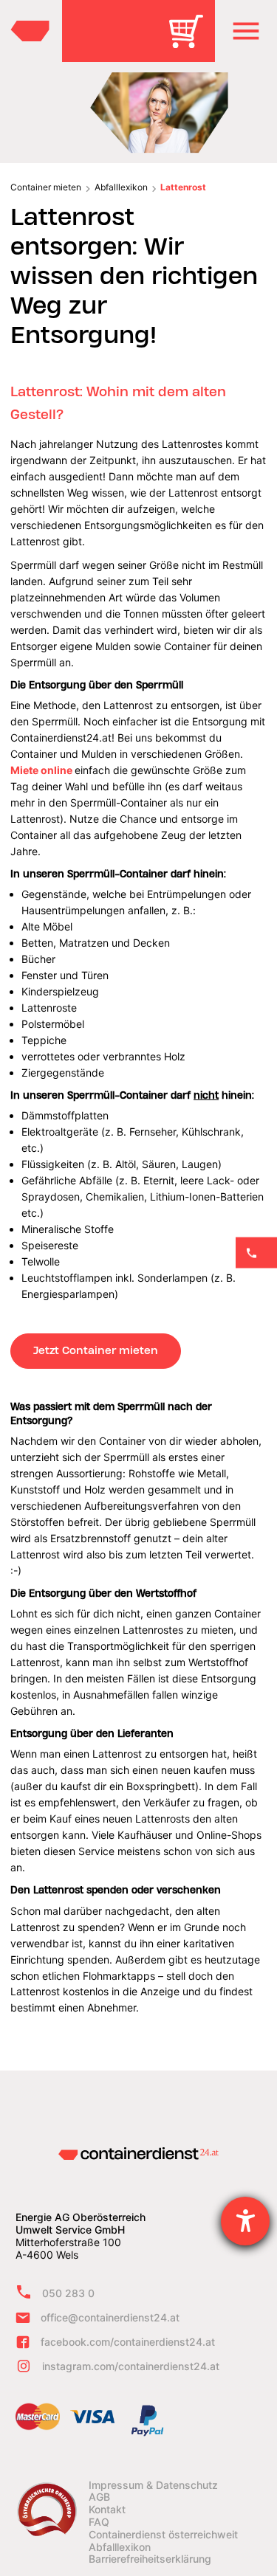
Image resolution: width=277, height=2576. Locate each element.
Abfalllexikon (121, 187)
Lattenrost (183, 187)
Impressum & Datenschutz (153, 2485)
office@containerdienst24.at (110, 2317)
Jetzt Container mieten (96, 1350)
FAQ (99, 2522)
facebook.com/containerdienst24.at (128, 2342)
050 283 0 (68, 2293)
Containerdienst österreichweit (163, 2535)
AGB (99, 2497)
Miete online (41, 770)
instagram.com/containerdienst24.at (131, 2366)
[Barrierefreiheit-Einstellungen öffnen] (245, 2221)
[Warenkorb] (191, 42)
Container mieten (46, 187)
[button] (246, 31)
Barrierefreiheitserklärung (150, 2559)
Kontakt (107, 2510)
